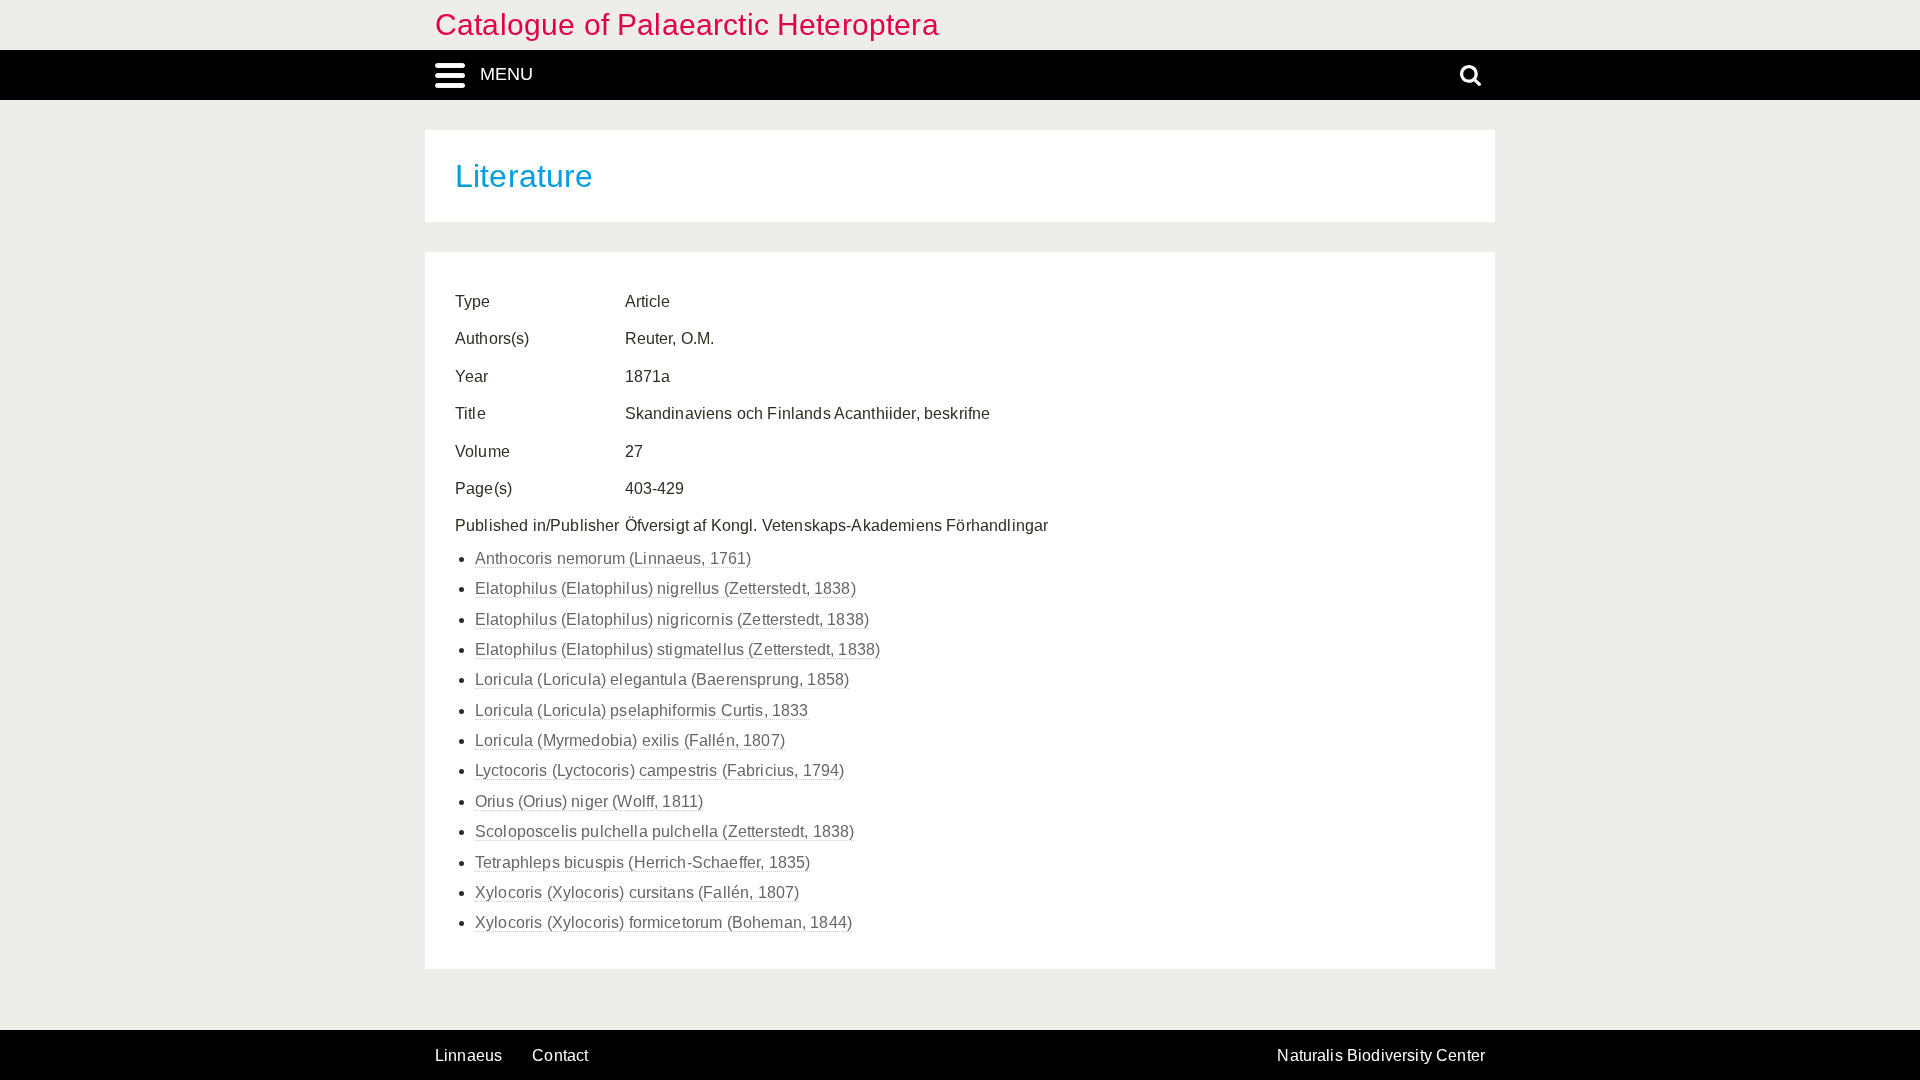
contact (560, 1055)
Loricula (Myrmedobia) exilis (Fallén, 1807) (630, 740)
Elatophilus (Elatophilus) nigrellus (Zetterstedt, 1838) (665, 588)
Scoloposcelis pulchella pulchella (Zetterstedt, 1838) (664, 831)
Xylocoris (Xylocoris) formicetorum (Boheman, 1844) (663, 922)
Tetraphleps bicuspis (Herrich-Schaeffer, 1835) (642, 862)
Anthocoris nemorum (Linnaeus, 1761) (613, 558)
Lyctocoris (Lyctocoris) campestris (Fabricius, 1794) (659, 770)
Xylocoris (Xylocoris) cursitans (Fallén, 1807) (637, 892)
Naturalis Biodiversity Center (1381, 1056)
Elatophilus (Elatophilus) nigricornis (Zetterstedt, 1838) (672, 619)
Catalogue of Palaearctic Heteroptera (687, 24)
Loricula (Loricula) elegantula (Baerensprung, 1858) (662, 679)
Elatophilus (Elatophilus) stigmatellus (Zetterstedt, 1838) (677, 649)
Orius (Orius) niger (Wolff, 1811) (589, 801)
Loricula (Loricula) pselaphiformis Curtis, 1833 (642, 710)
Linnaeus (468, 1056)
